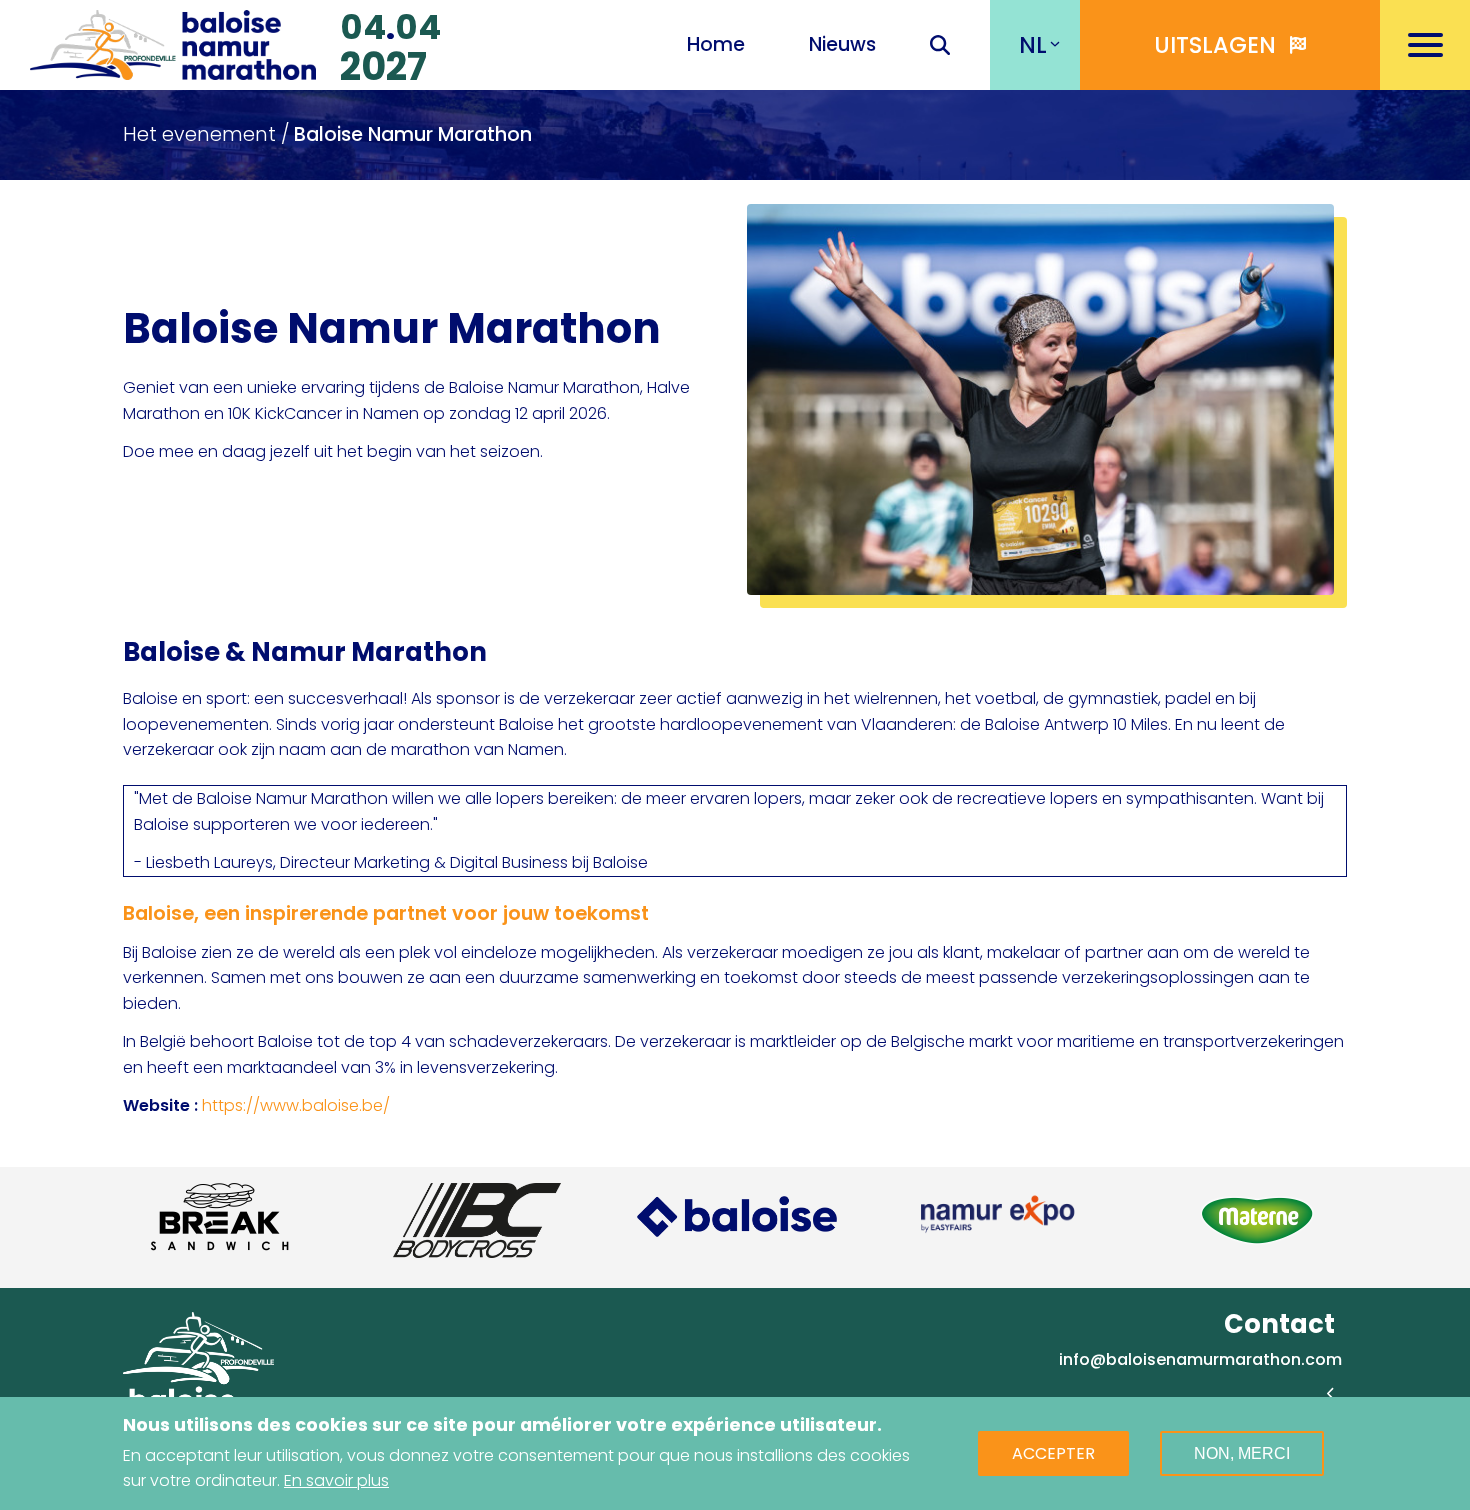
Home (716, 44)
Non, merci (1242, 1453)
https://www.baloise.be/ (296, 1105)
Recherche (940, 47)
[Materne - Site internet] (1257, 1220)
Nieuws (842, 44)
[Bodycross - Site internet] (477, 1220)
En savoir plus (336, 1480)
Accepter (1053, 1453)
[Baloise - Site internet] (737, 1216)
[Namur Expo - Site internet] (997, 1216)
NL (1033, 45)
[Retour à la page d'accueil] (173, 42)
